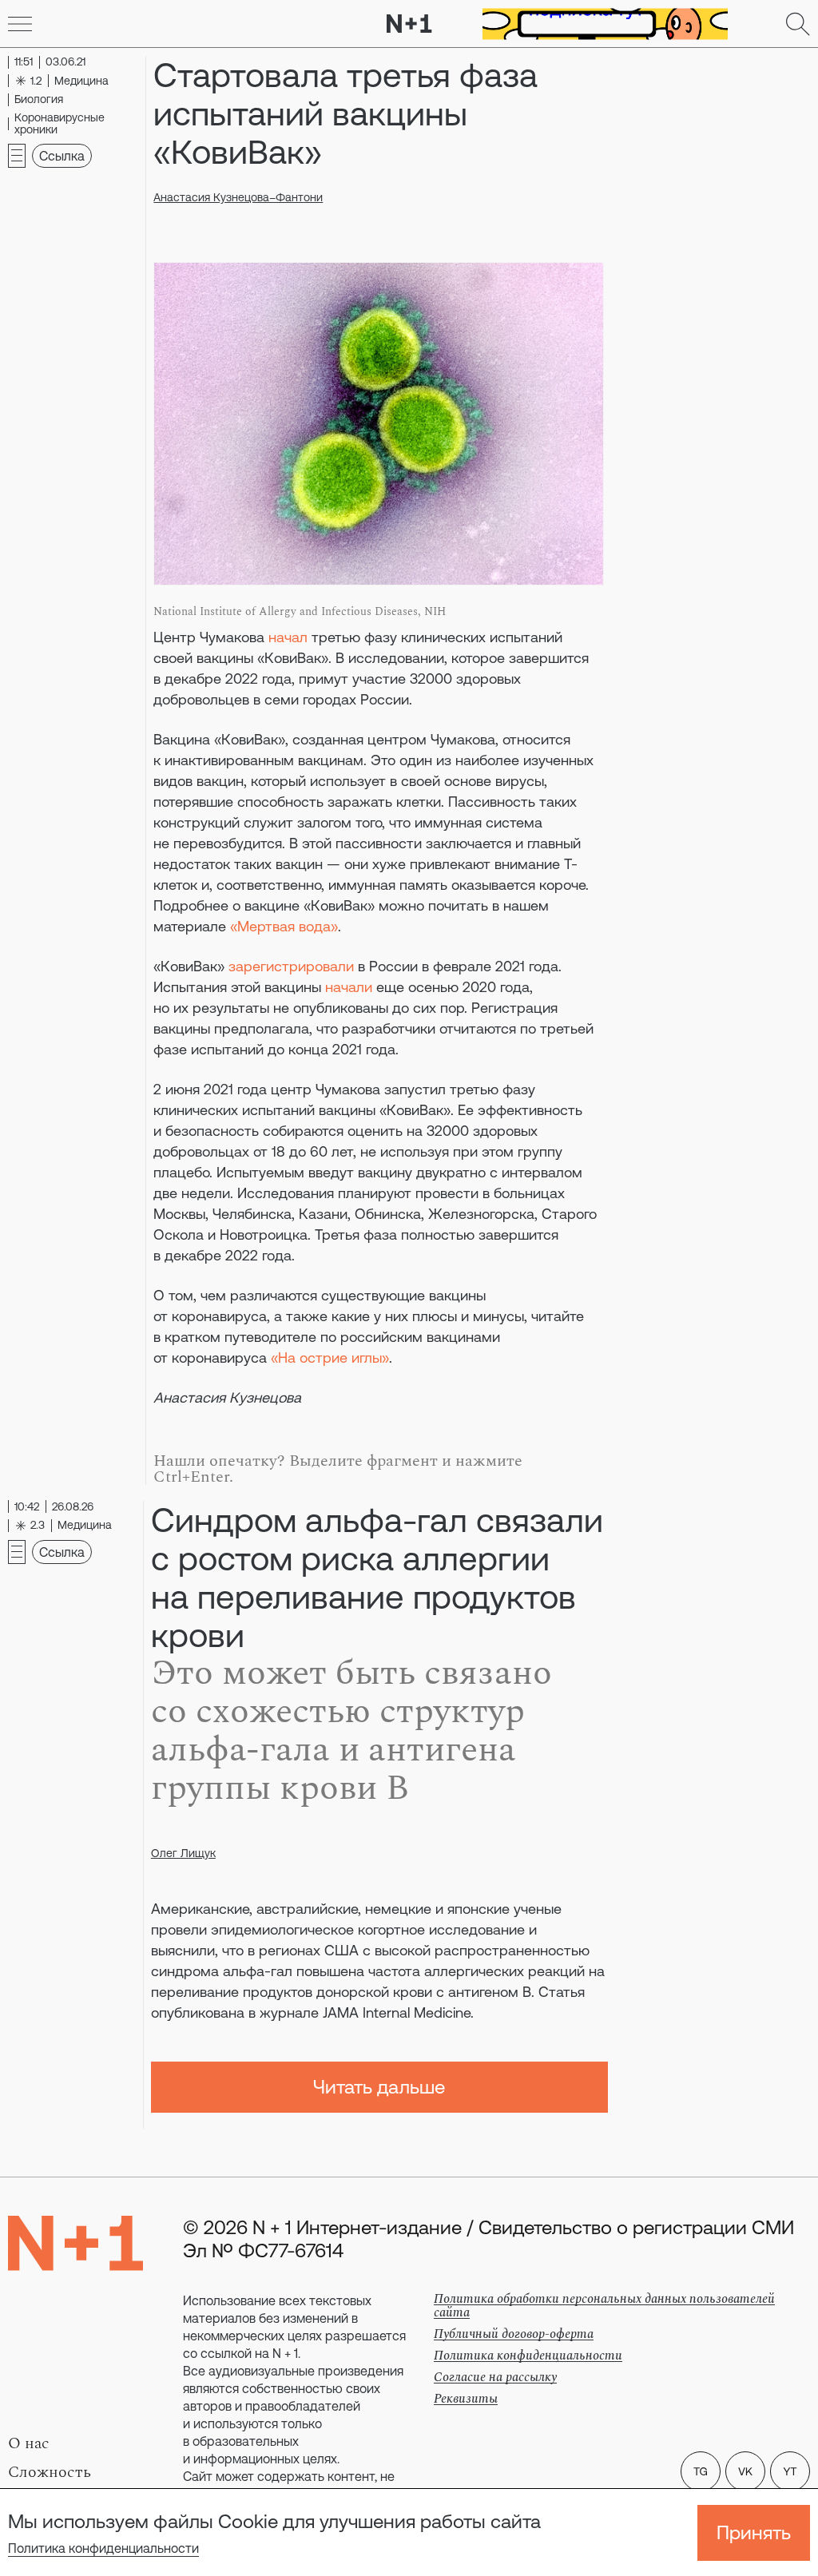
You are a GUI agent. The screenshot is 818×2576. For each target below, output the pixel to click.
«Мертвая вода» (284, 926)
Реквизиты (466, 2399)
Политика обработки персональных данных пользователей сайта (604, 2306)
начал (288, 637)
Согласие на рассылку (495, 2377)
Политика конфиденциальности (103, 2548)
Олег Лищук (183, 1853)
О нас (29, 2443)
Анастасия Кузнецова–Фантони (238, 197)
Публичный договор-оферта (514, 2334)
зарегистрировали (291, 966)
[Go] (20, 24)
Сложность (50, 2472)
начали (349, 987)
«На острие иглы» (330, 1357)
